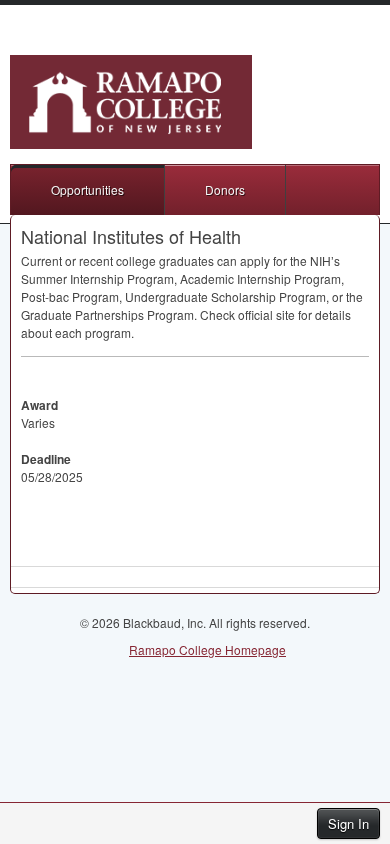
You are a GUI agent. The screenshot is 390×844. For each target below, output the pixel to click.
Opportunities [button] (87, 189)
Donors (225, 189)
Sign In (348, 823)
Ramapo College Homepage (207, 649)
